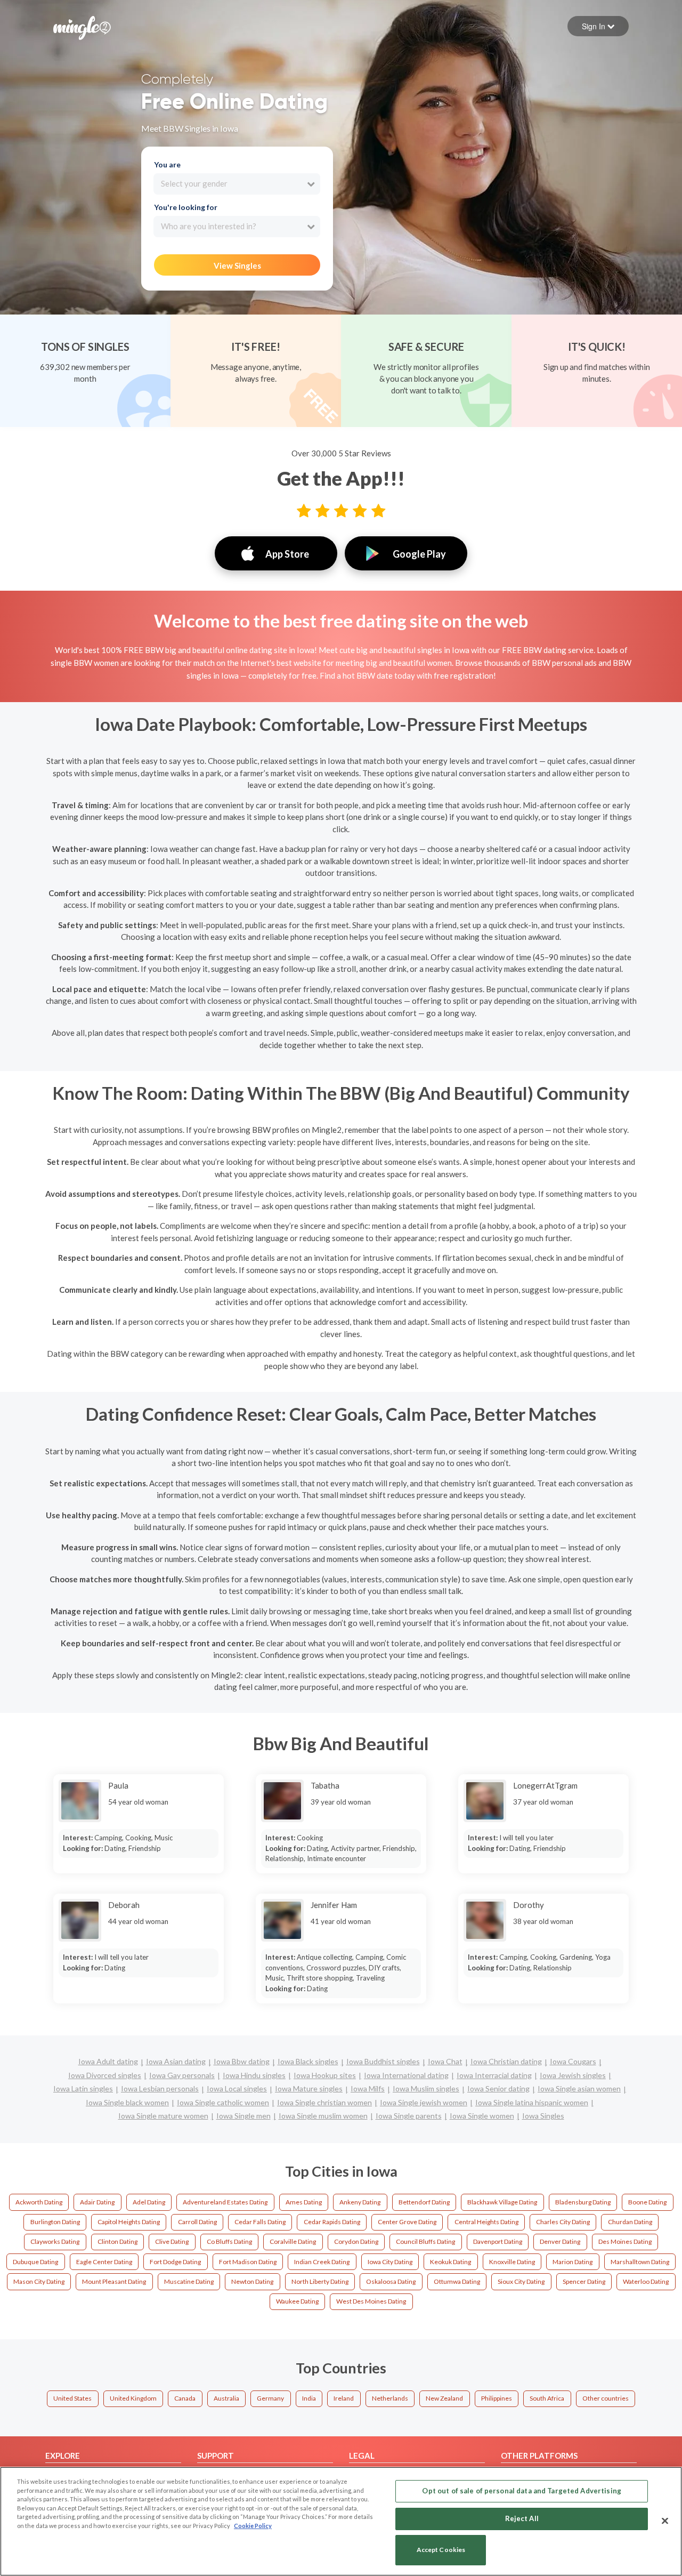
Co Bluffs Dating (229, 2241)
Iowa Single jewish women (424, 2102)
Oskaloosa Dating (391, 2281)
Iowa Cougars (573, 2061)
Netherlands (390, 2398)
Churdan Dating (630, 2222)
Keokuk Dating (450, 2262)
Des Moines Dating (625, 2241)
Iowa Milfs (368, 2088)
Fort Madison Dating (248, 2262)
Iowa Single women (482, 2116)
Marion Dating (573, 2262)
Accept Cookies (441, 2550)
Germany (270, 2398)
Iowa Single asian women (579, 2088)
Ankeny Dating (360, 2202)
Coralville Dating (293, 2241)
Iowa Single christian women (324, 2102)
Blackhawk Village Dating (502, 2202)
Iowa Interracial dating (494, 2075)
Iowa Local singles (237, 2088)
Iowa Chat (445, 2061)
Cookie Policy (253, 2526)
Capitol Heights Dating (129, 2222)
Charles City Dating (563, 2222)
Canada (185, 2398)
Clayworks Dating (55, 2241)
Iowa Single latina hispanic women (532, 2102)
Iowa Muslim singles (426, 2088)
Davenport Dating (498, 2241)
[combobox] (237, 184)
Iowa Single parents (409, 2116)
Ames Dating (304, 2202)
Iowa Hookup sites (325, 2075)
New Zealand (444, 2398)
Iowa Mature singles (309, 2088)
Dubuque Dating (35, 2262)
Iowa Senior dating (498, 2088)
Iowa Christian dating (506, 2061)
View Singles (237, 265)
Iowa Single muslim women (323, 2116)
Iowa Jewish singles (573, 2075)
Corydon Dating (356, 2241)
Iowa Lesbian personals (160, 2088)
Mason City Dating (39, 2281)
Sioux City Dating (521, 2281)
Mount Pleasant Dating (114, 2281)
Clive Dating (172, 2241)
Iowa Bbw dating (242, 2061)
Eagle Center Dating (104, 2262)
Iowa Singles (543, 2116)
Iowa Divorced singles (105, 2075)
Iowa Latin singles (83, 2088)
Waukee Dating (297, 2301)
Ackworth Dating (39, 2202)
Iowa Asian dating (176, 2061)
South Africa (547, 2398)
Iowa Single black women (127, 2102)
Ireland (344, 2398)
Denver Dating (560, 2241)
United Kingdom (133, 2398)
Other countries (606, 2398)
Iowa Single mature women (163, 2116)
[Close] (665, 2521)
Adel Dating (149, 2202)
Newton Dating (252, 2281)
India (309, 2398)
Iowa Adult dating (108, 2061)
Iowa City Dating (390, 2262)
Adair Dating (97, 2202)
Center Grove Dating (407, 2222)
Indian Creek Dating (322, 2262)
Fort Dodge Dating (175, 2262)
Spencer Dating (584, 2281)
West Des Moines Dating (371, 2301)
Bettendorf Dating (424, 2202)
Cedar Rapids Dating (332, 2222)
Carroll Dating (197, 2222)
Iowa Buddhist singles (383, 2061)
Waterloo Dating (646, 2281)
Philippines (497, 2398)
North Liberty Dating (320, 2281)
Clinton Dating (117, 2241)
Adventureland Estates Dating (225, 2202)
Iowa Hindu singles (254, 2075)
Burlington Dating (55, 2222)
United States (72, 2398)
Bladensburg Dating (583, 2202)
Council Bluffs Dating (425, 2241)
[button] (598, 26)
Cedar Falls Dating (260, 2222)
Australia (226, 2398)
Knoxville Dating (512, 2262)
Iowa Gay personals (182, 2075)
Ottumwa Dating (457, 2281)
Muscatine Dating (189, 2281)
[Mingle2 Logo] (82, 27)
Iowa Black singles (308, 2061)
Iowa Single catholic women (223, 2102)
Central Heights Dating (486, 2222)
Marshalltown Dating (640, 2262)
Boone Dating (647, 2202)
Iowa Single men (243, 2116)
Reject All (522, 2518)
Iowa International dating (406, 2075)
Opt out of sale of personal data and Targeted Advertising (521, 2491)
